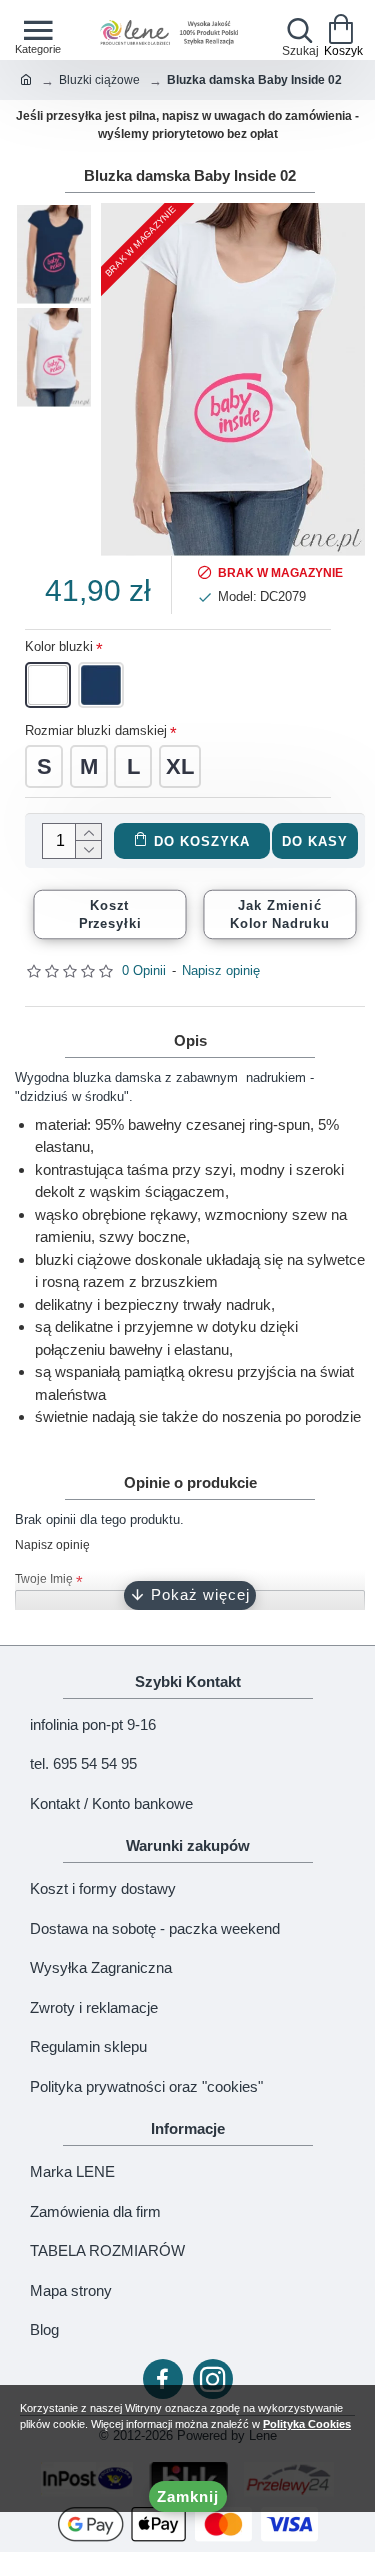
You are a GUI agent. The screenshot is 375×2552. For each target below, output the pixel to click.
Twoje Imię (44, 1579)
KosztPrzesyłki (110, 914)
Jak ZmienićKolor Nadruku (280, 914)
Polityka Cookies (307, 2424)
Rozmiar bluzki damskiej (96, 730)
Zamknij (188, 2496)
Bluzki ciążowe (99, 80)
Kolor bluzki (59, 646)
